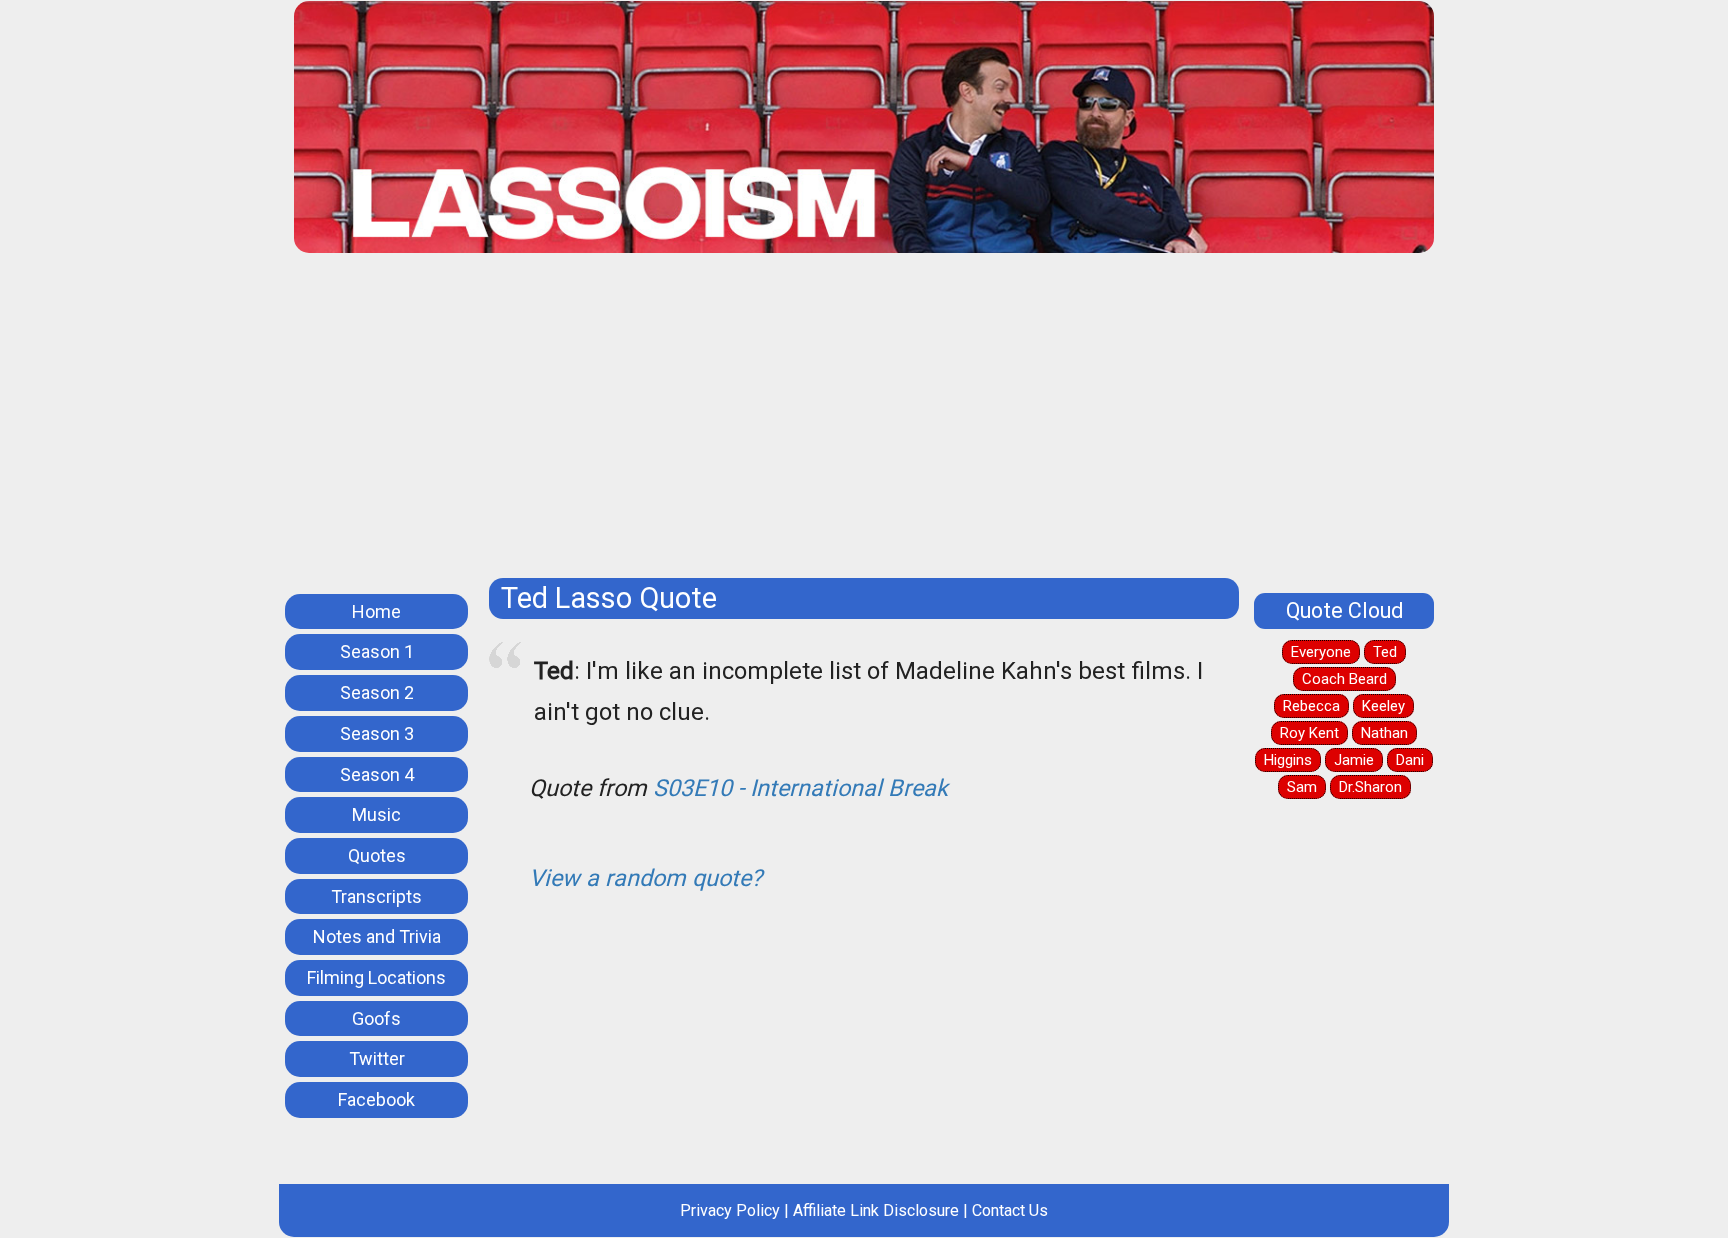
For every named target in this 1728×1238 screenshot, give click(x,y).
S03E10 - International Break (800, 788)
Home (376, 611)
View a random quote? (645, 878)
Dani (1410, 760)
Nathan (1384, 733)
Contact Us (1010, 1210)
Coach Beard (1344, 679)
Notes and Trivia (377, 936)
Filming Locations (376, 977)
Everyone (1321, 652)
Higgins (1288, 760)
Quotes (377, 855)
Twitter (377, 1058)
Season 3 (377, 733)
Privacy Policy (730, 1210)
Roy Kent (1309, 733)
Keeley (1383, 706)
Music (376, 814)
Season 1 (377, 651)
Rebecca (1311, 706)
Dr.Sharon (1370, 787)
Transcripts (376, 896)
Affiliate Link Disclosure (876, 1210)
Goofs (376, 1018)
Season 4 (377, 774)
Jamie (1354, 760)
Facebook (376, 1099)
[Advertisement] (864, 423)
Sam (1302, 787)
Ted (1385, 652)
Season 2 (377, 692)
